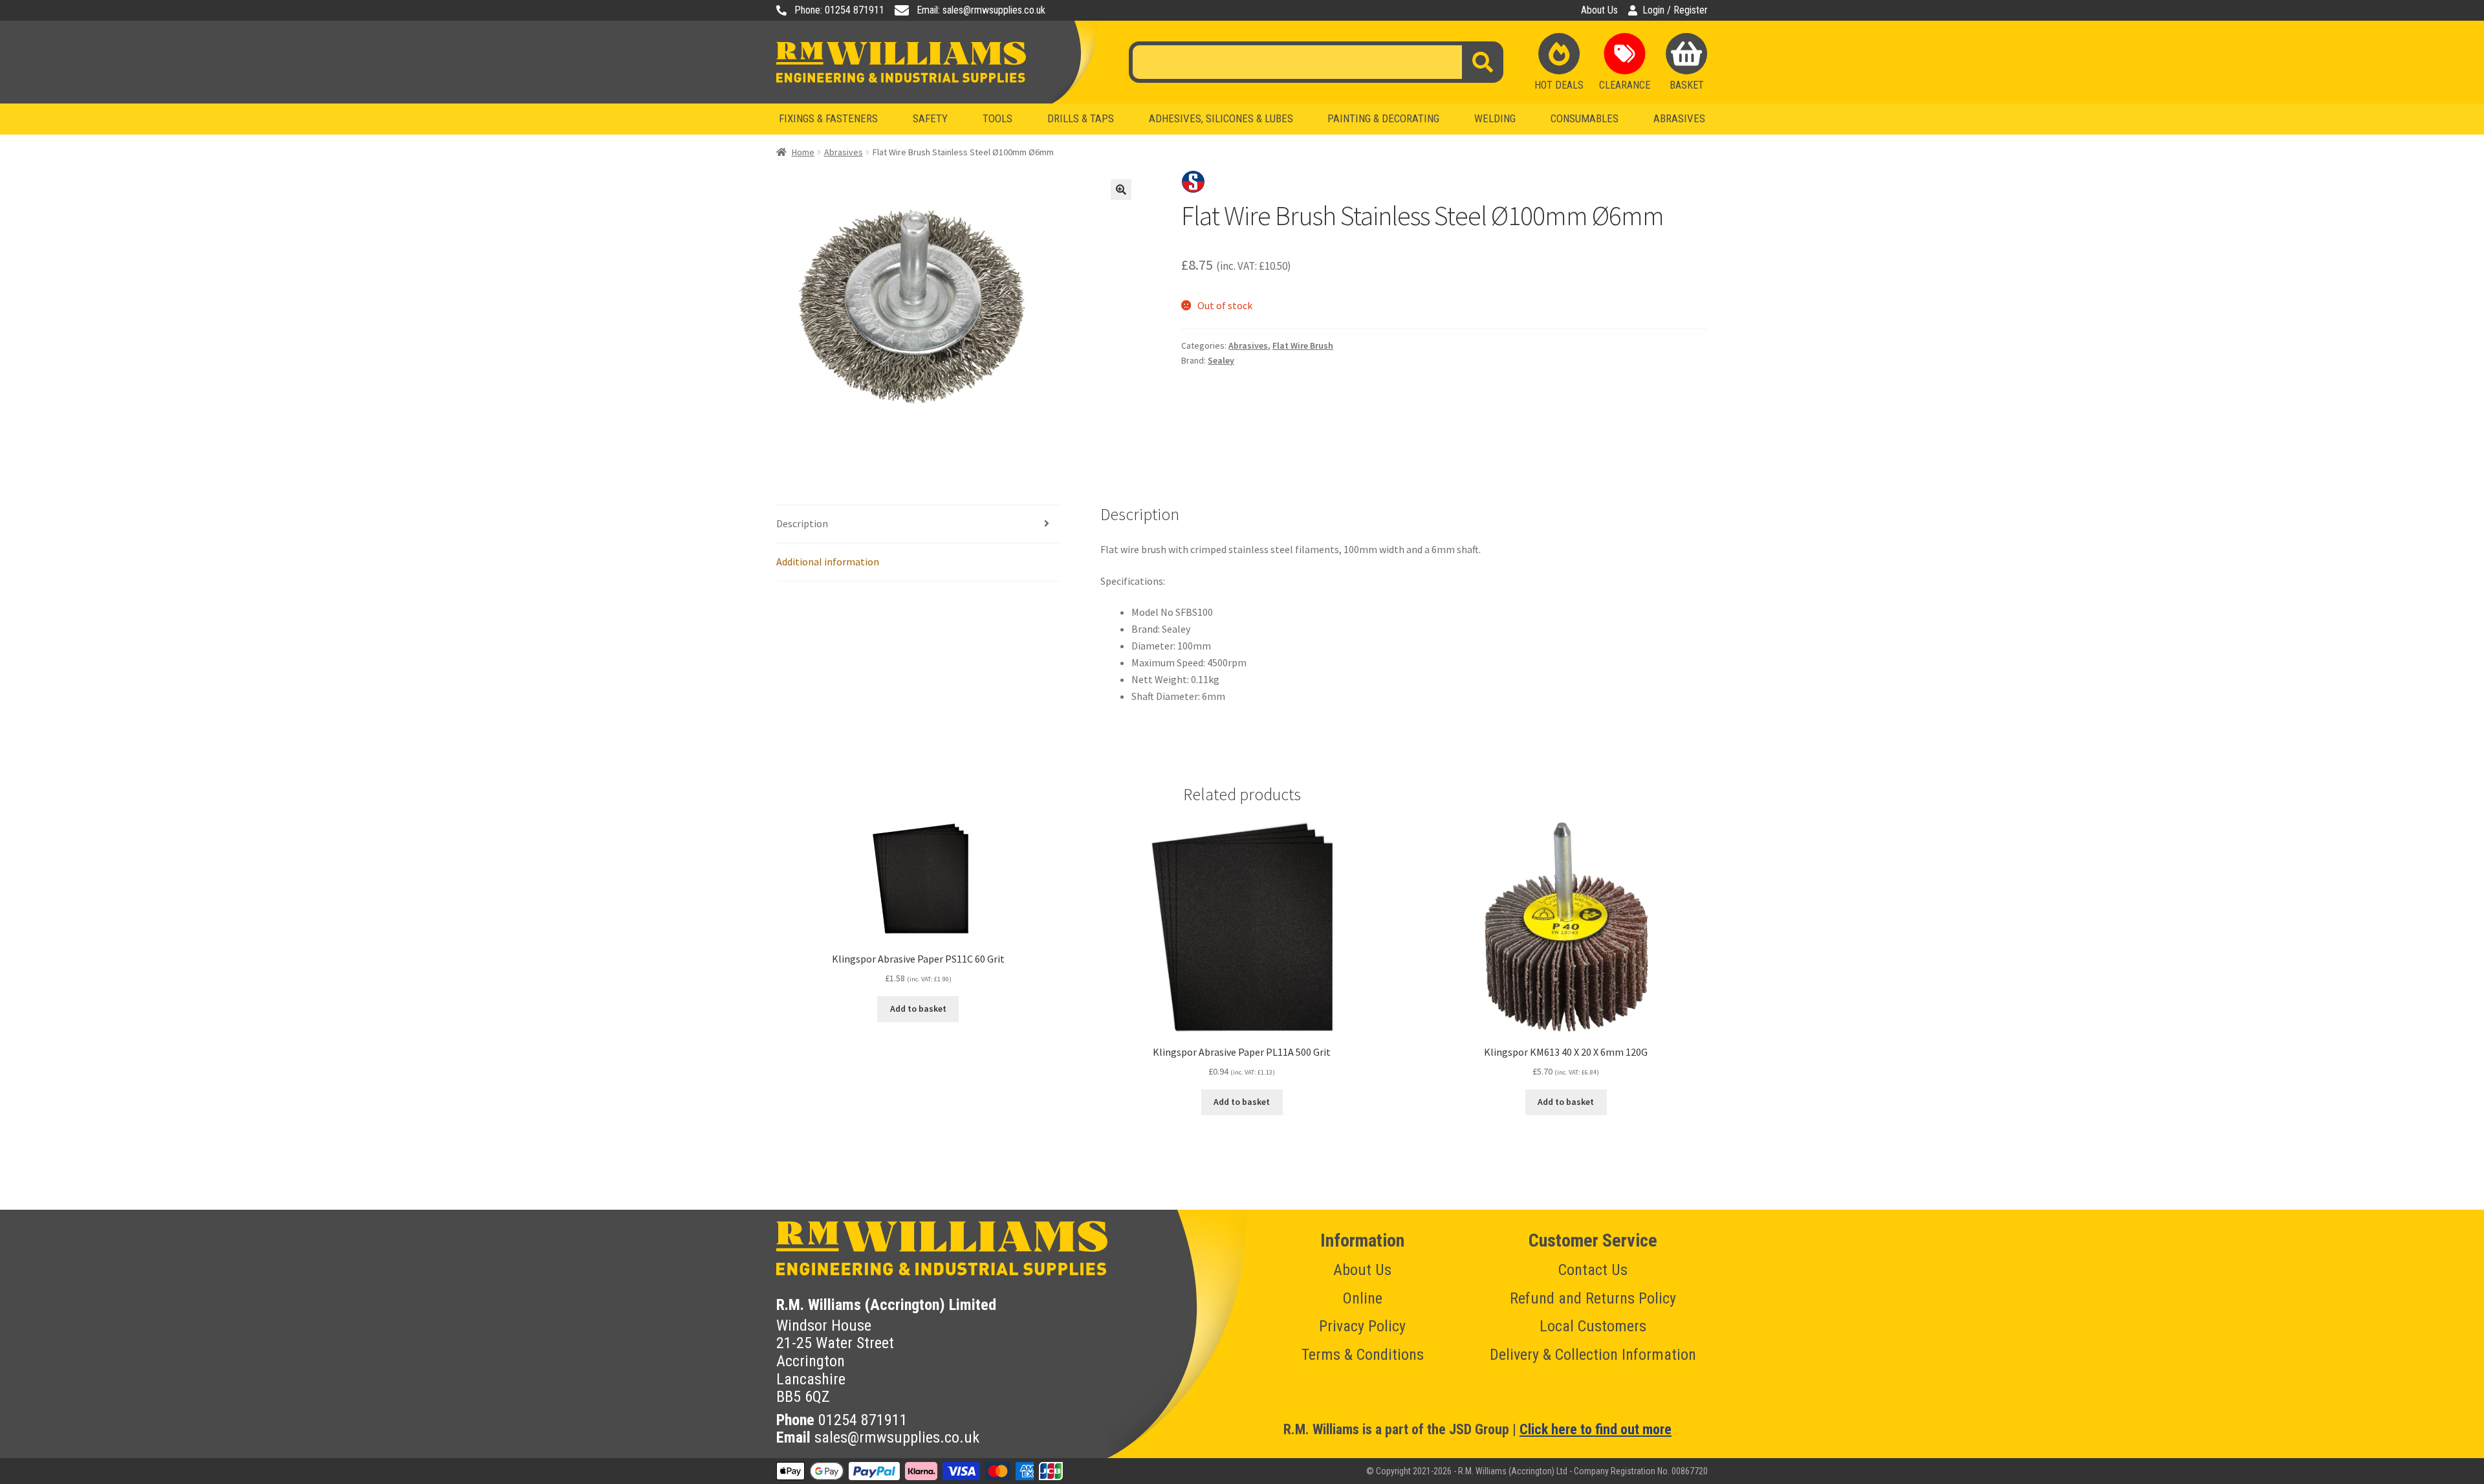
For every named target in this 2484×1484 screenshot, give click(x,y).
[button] (1121, 190)
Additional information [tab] (828, 562)
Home (803, 152)
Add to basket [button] (918, 1009)
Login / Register (1675, 10)
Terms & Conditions (1363, 1355)
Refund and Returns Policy (1593, 1298)
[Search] (1483, 62)
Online (1363, 1298)
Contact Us (1593, 1270)
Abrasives (844, 152)
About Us (1599, 10)
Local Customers (1593, 1326)
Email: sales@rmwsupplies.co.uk (981, 10)
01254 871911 (863, 1420)
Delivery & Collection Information (1593, 1355)
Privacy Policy (1362, 1326)
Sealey (1221, 360)
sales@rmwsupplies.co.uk (897, 1437)
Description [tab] (802, 523)
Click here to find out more (1596, 1429)
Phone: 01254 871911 (839, 10)
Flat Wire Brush (1303, 345)
